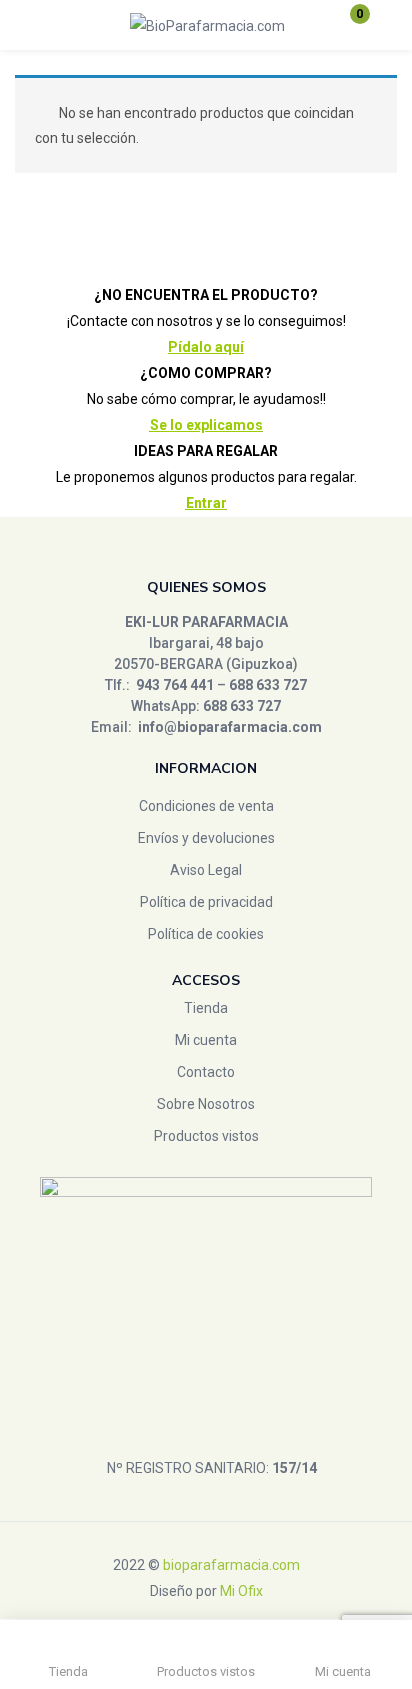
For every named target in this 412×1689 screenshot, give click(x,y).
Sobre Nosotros (206, 1104)
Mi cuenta (206, 1040)
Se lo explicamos (206, 425)
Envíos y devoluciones (206, 838)
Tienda (206, 1008)
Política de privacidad (206, 902)
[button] (347, 25)
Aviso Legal (206, 870)
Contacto (206, 1072)
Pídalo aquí (206, 347)
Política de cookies (206, 934)
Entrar (206, 503)
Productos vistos (206, 1136)
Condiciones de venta (206, 806)
